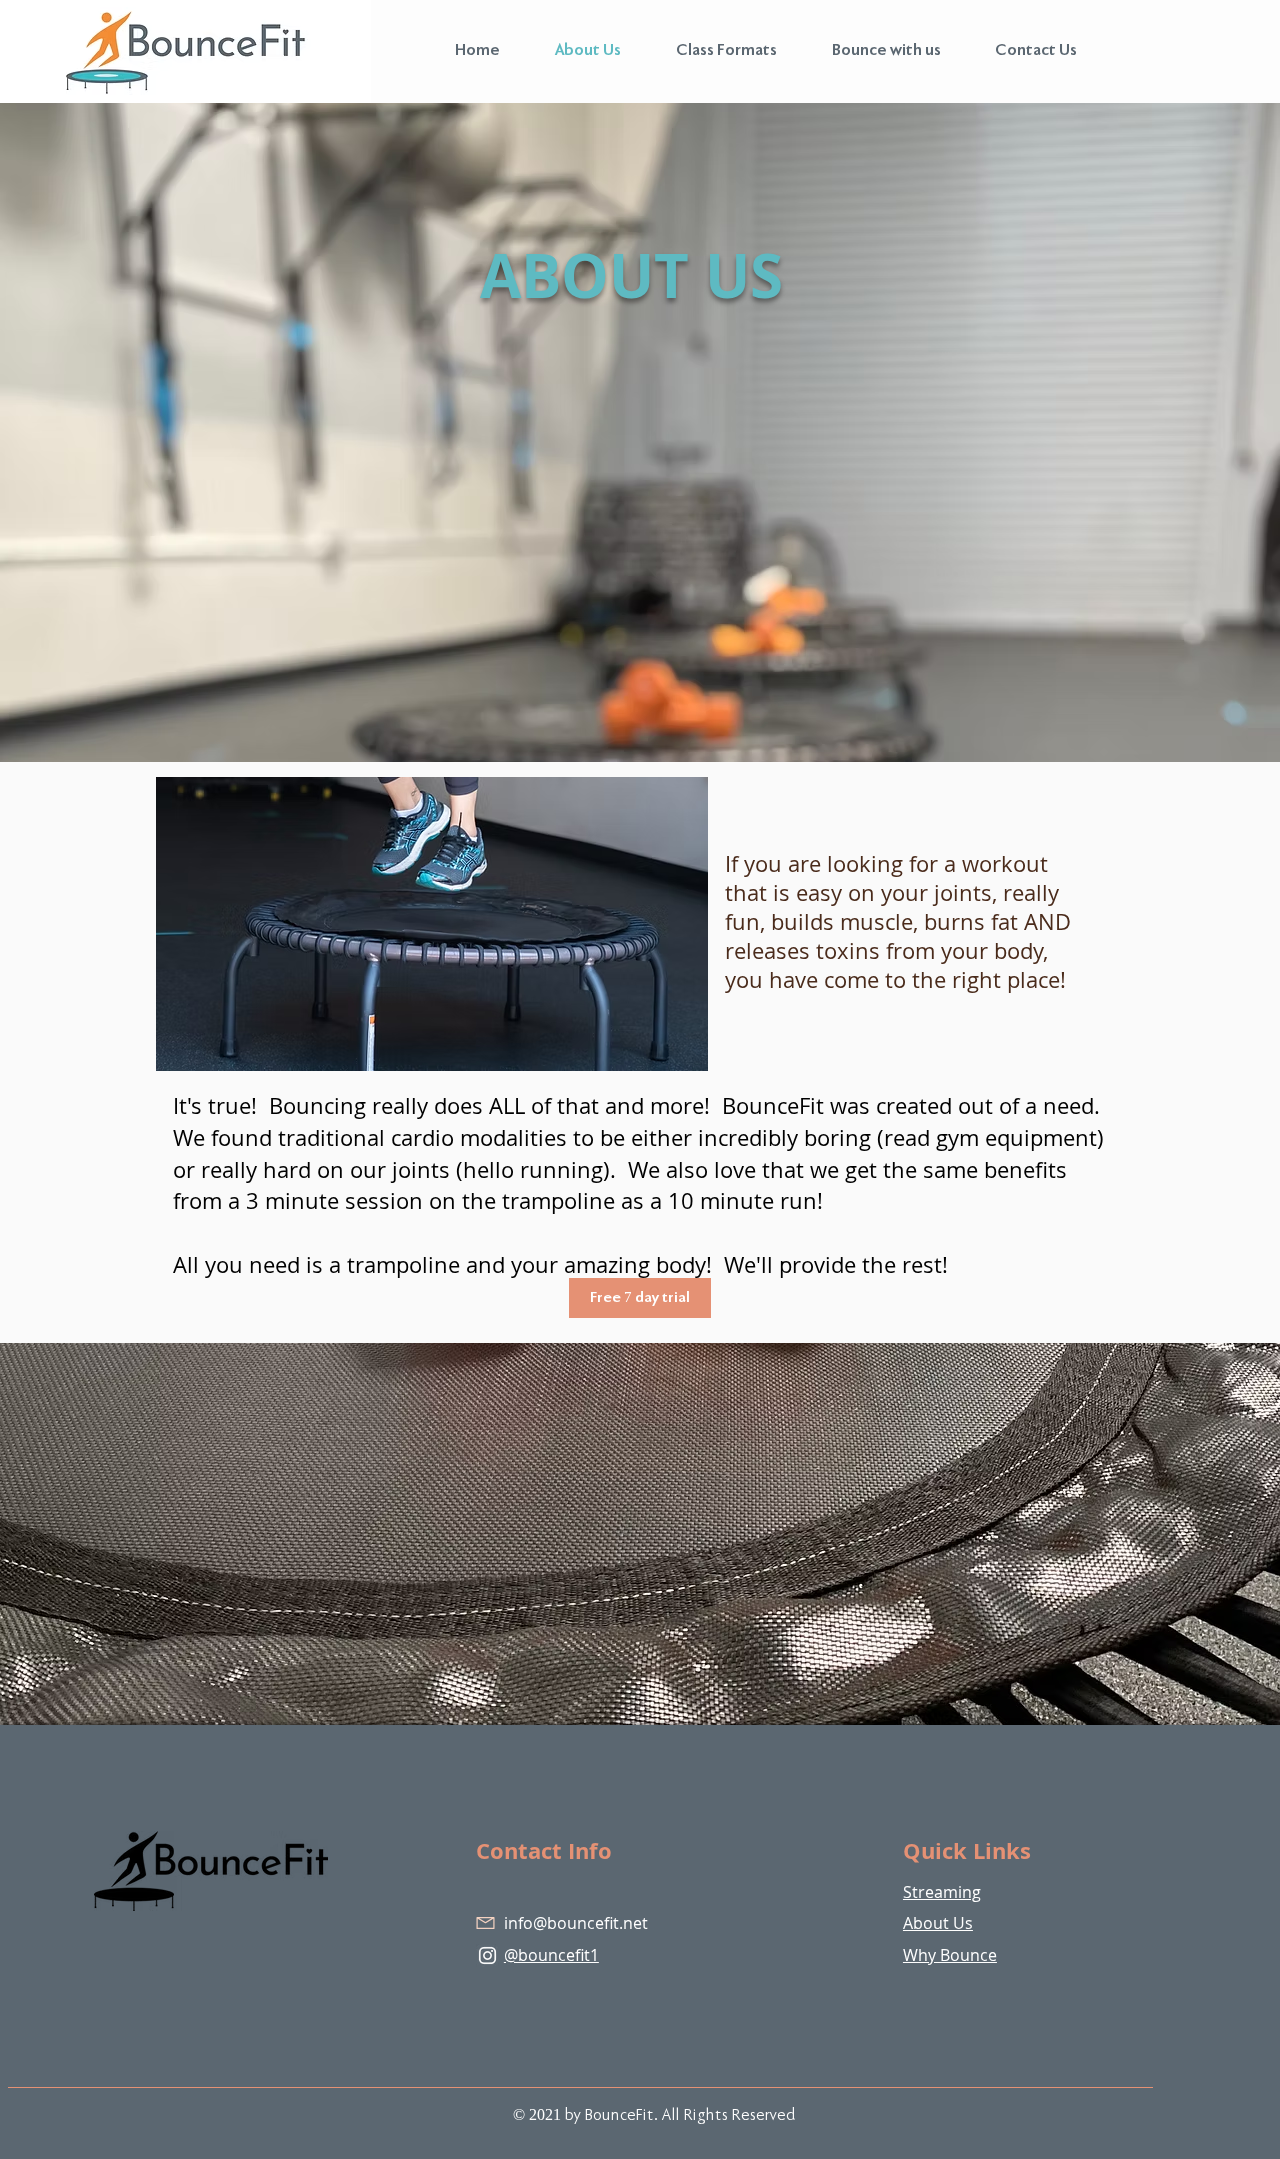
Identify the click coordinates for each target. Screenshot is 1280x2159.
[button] (714, 51)
